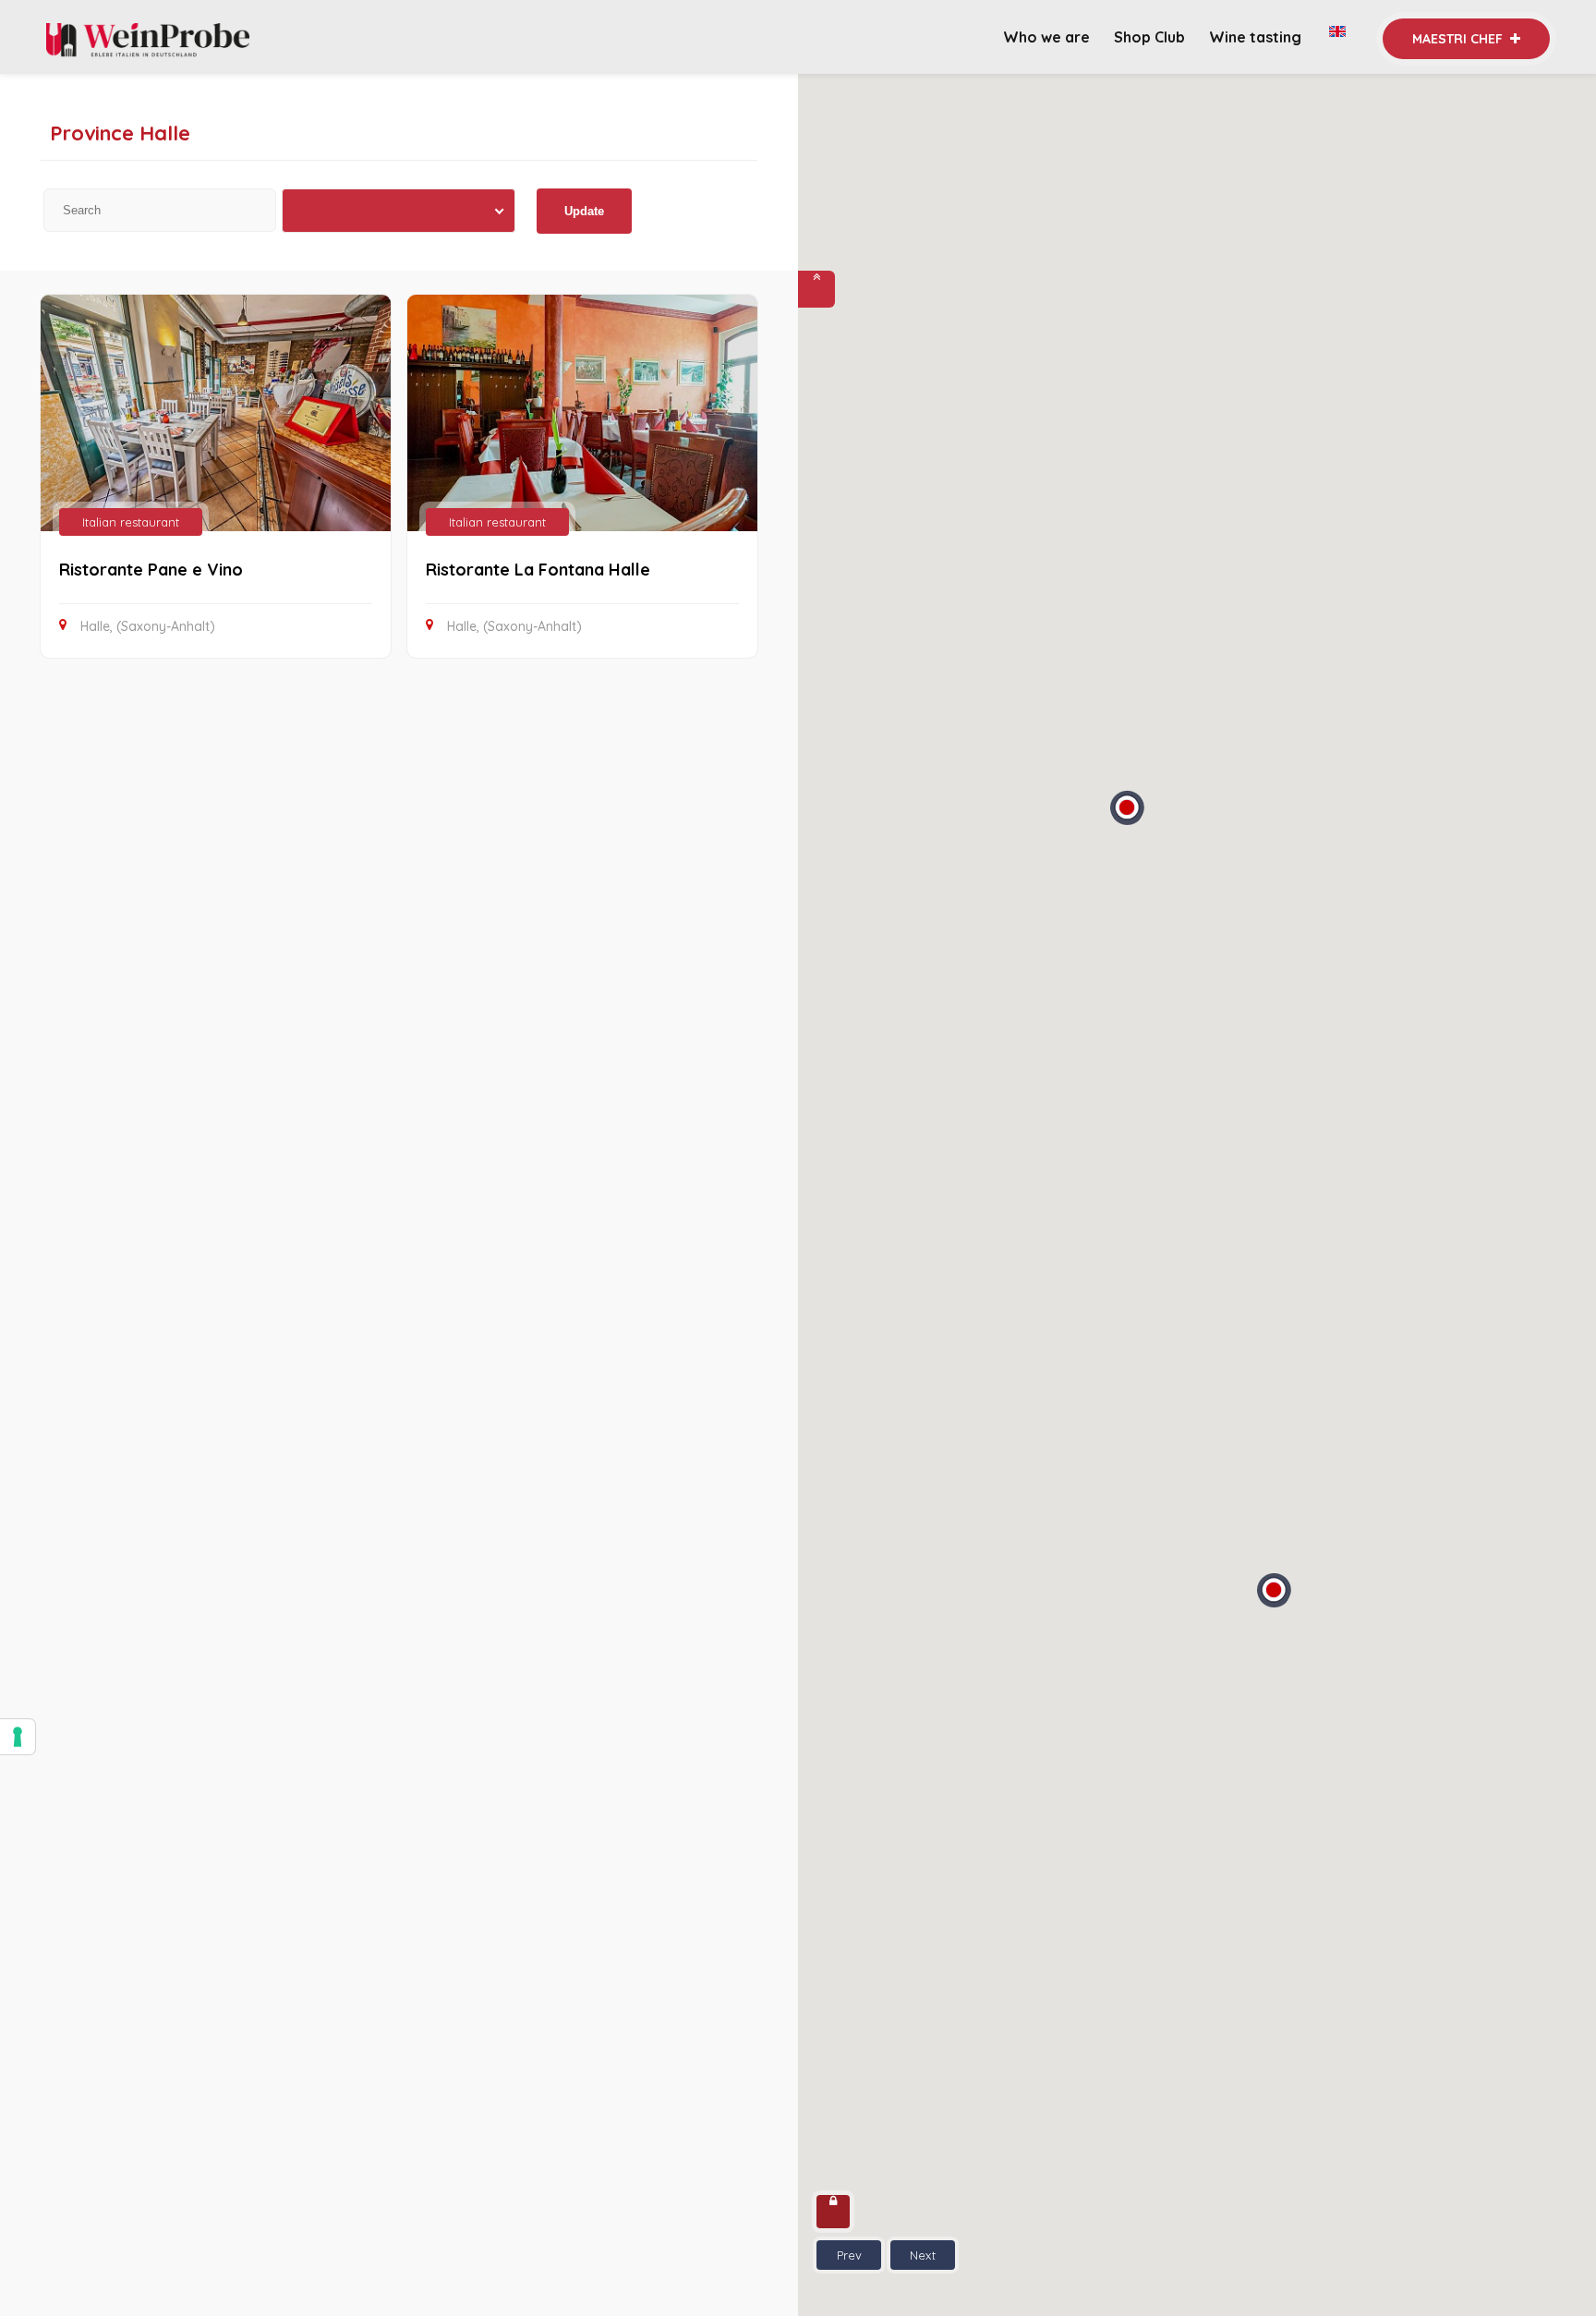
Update (584, 211)
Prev (849, 2255)
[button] (1274, 1595)
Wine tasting (1257, 37)
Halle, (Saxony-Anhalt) (148, 626)
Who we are (1046, 37)
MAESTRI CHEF (1459, 39)
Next (923, 2255)
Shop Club (1149, 37)
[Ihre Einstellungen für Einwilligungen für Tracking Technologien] (18, 1737)
